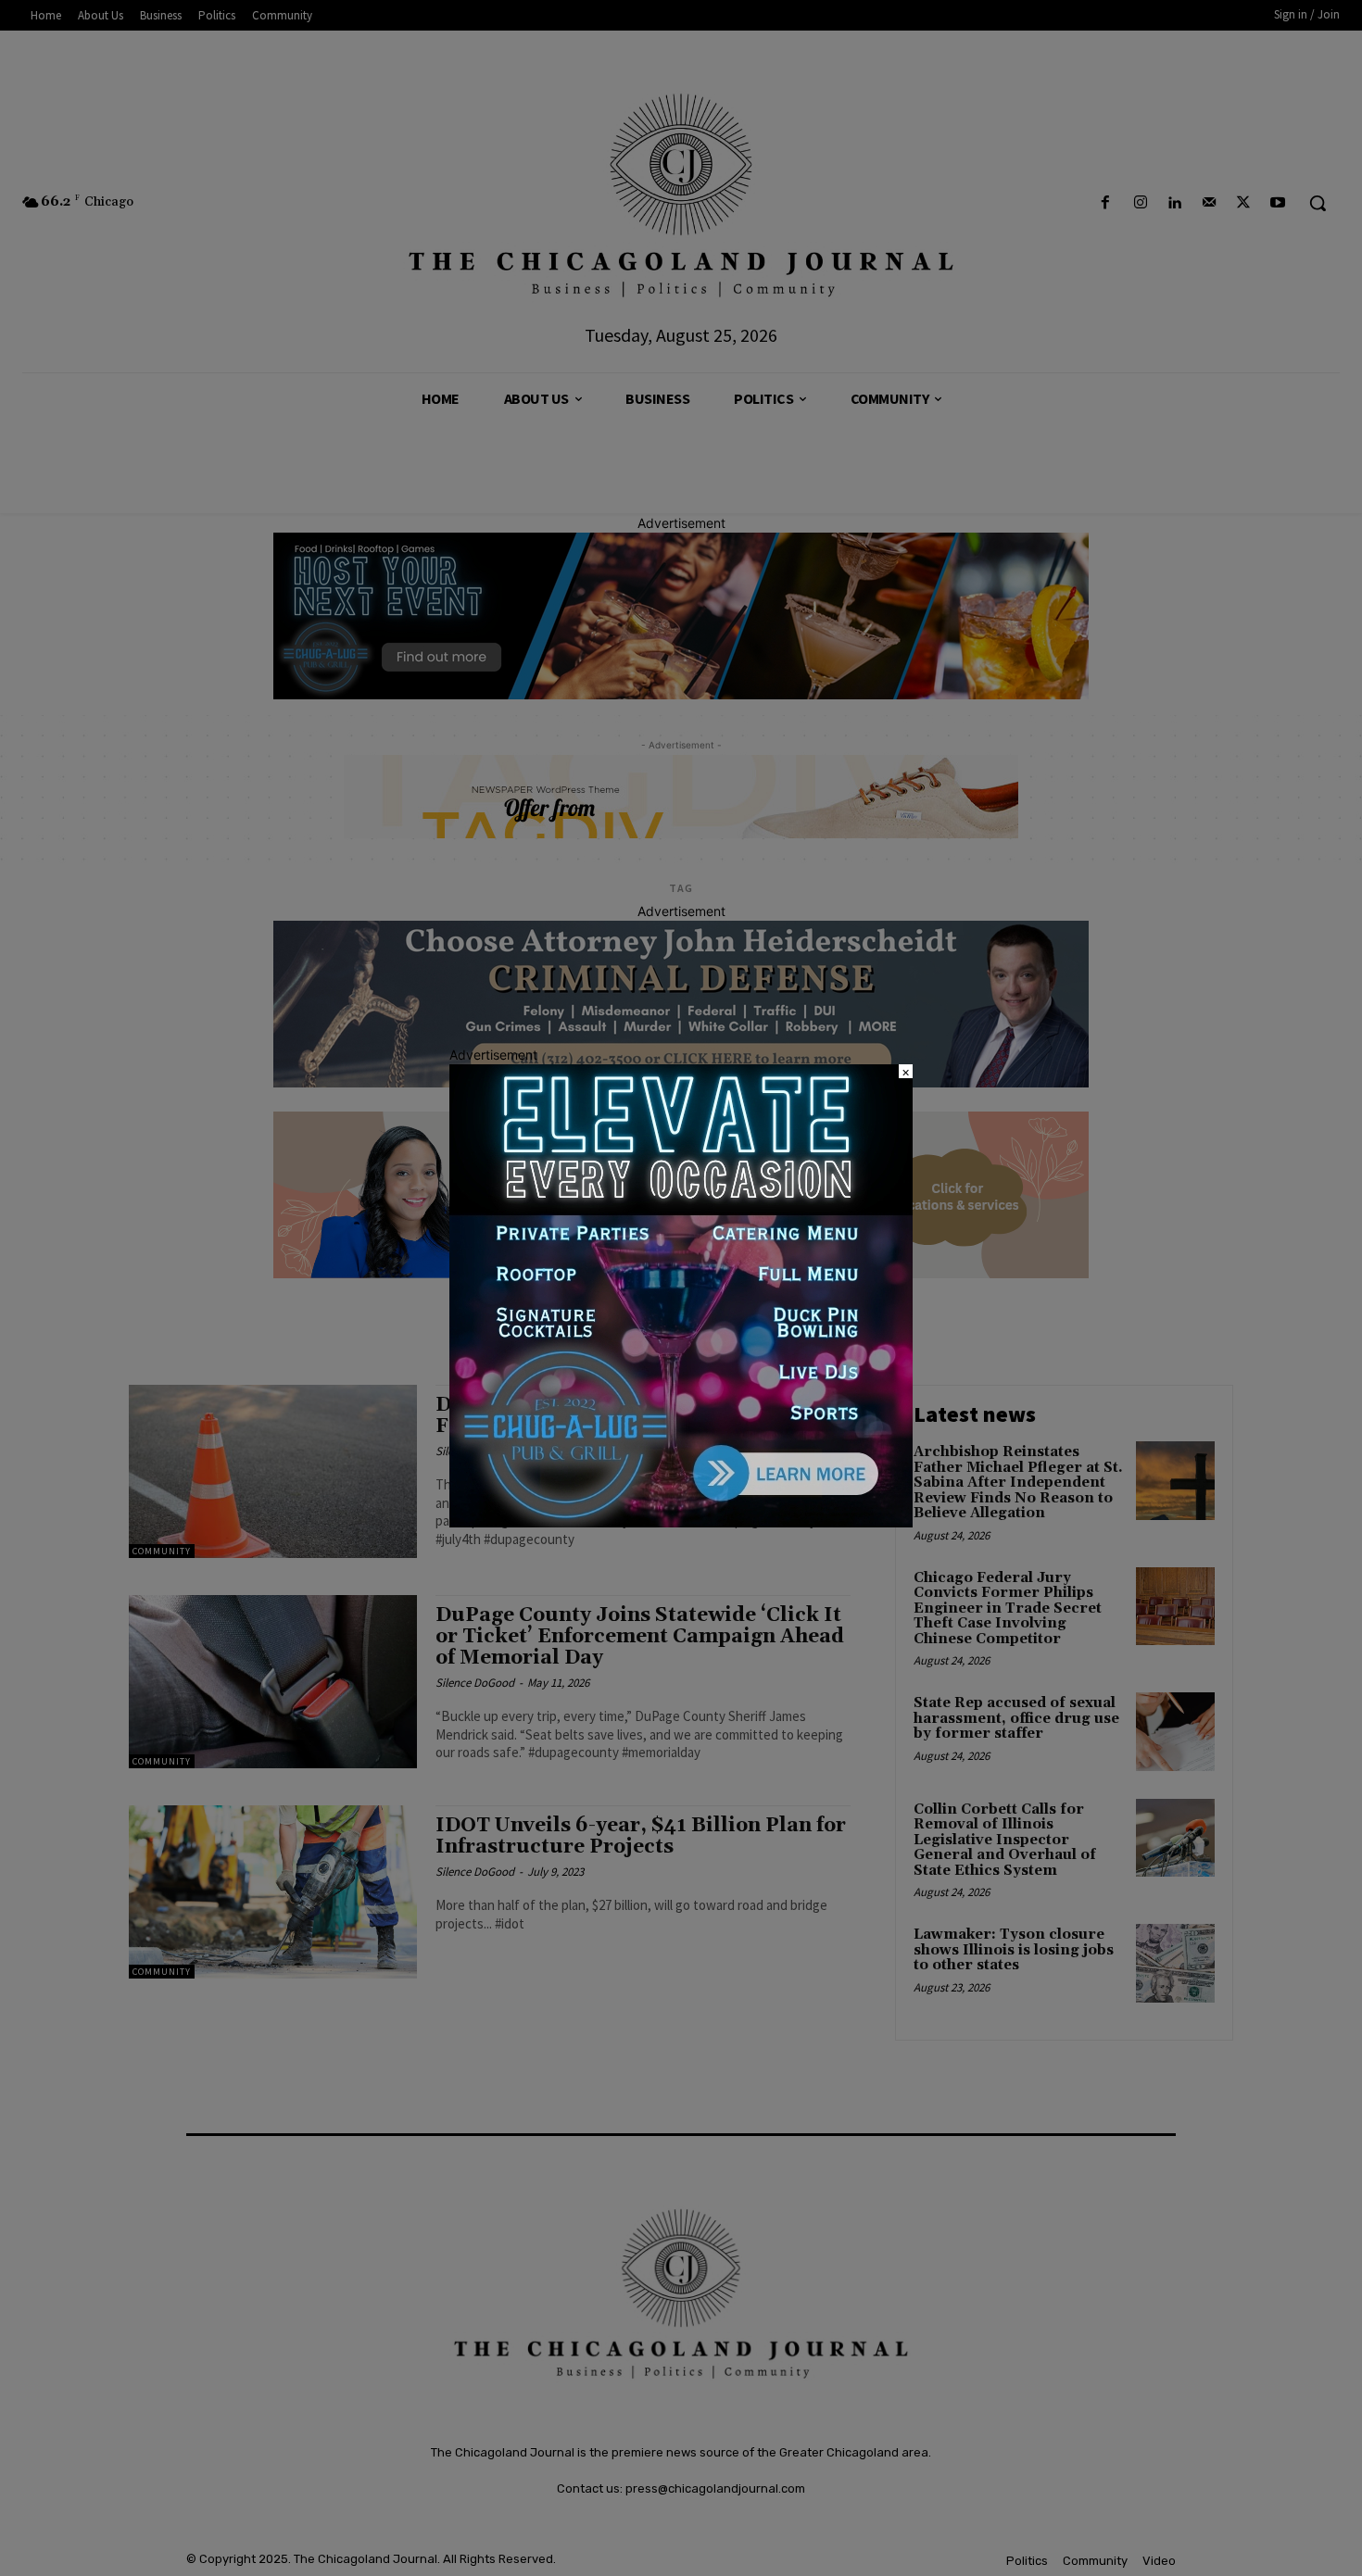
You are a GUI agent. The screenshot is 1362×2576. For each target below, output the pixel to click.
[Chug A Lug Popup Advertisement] (681, 1522)
